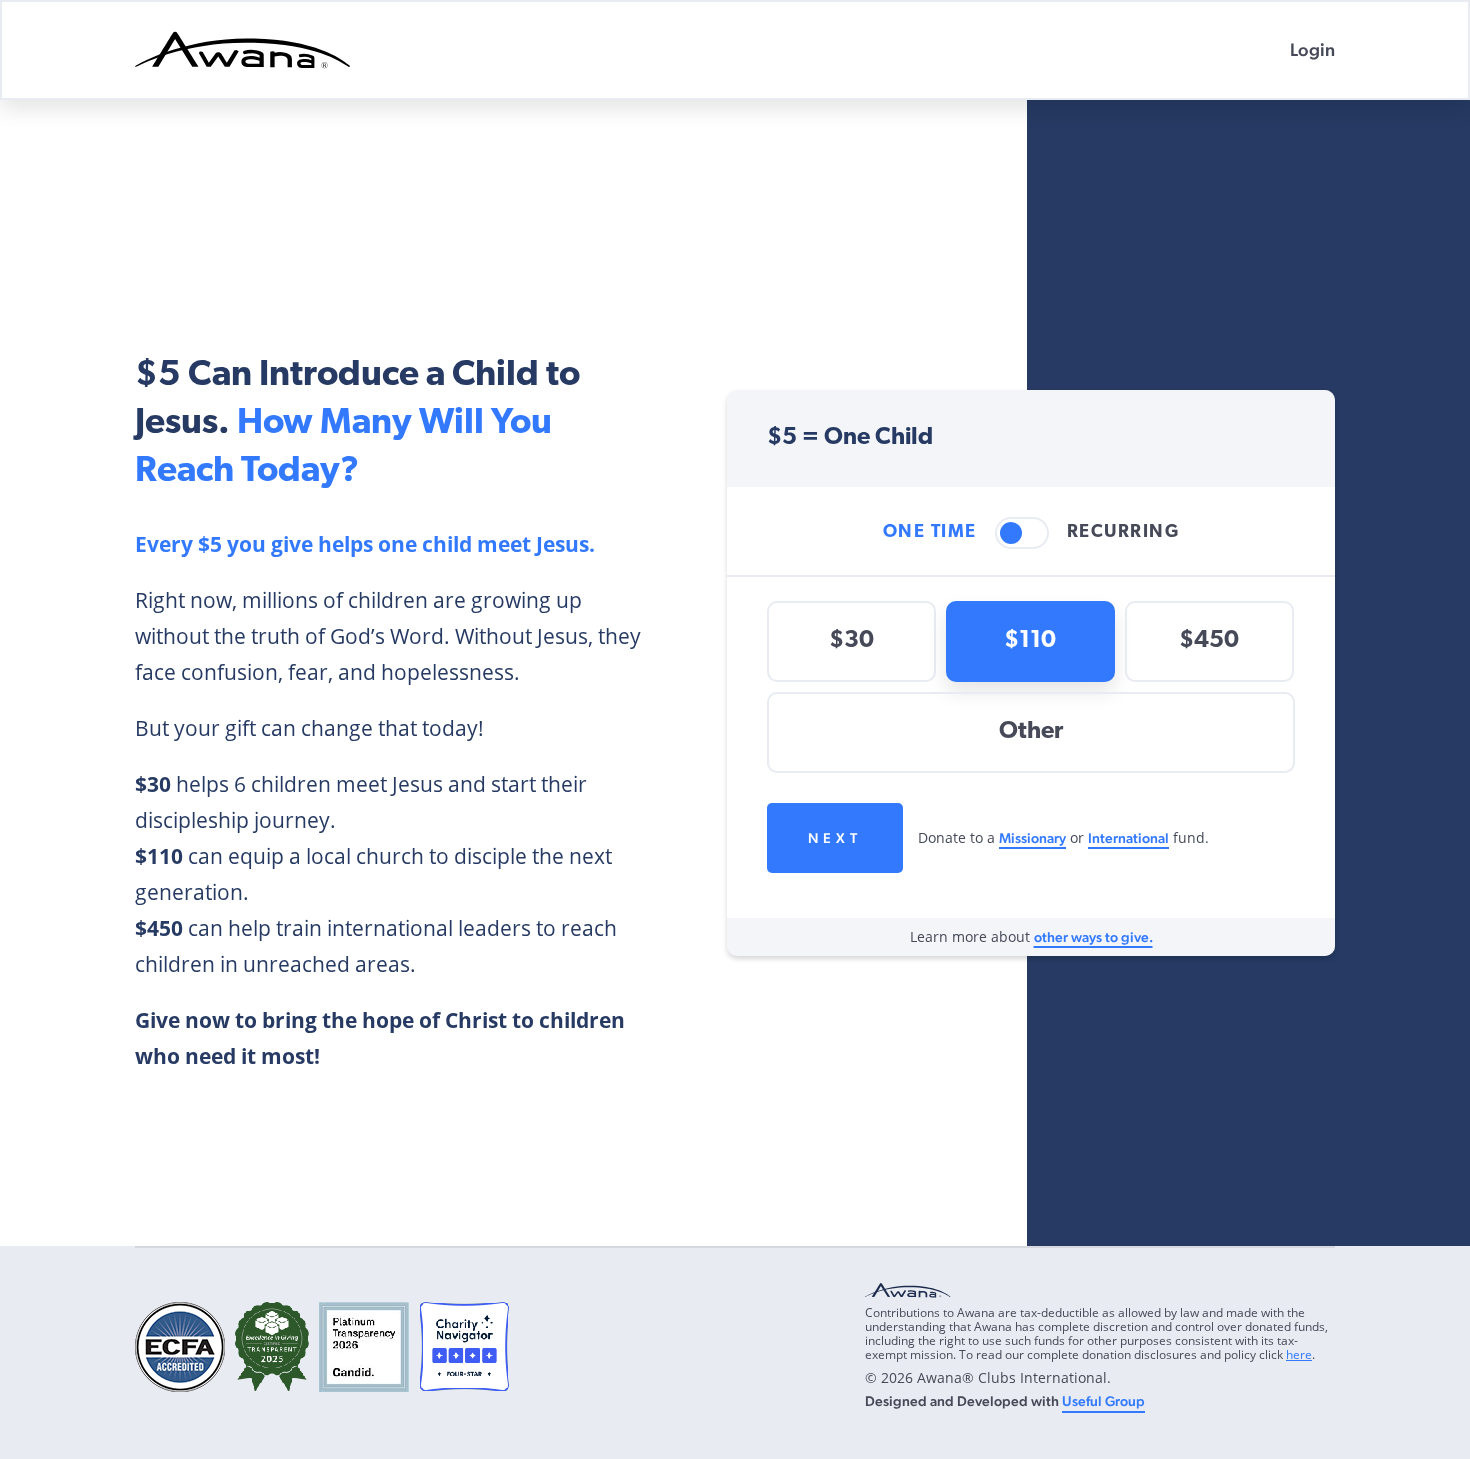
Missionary (1032, 838)
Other (1031, 732)
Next (835, 838)
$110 (1030, 641)
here (1299, 1354)
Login (1312, 49)
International (1128, 838)
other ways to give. (1093, 937)
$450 (1209, 641)
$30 (851, 641)
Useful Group (1103, 1401)
